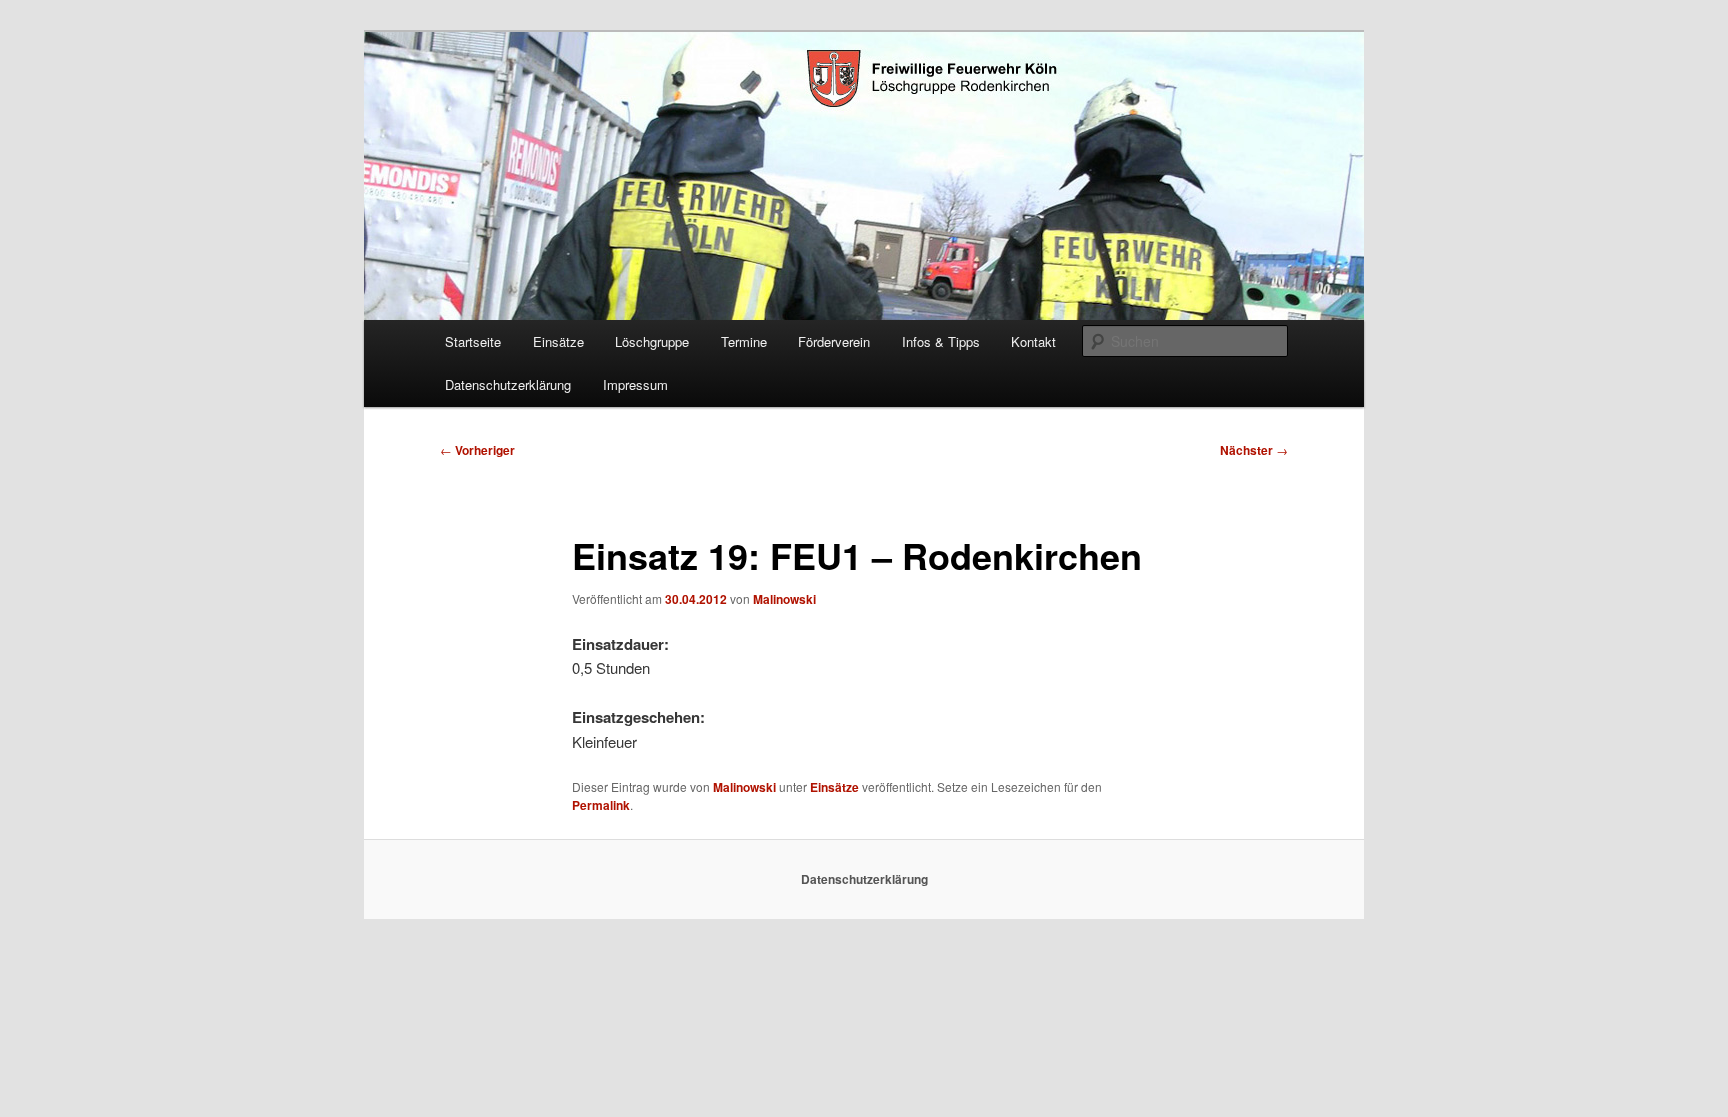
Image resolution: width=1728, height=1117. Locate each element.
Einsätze (558, 341)
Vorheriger (477, 450)
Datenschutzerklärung (508, 384)
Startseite (473, 341)
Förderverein (834, 341)
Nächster (1254, 450)
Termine (744, 341)
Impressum (635, 384)
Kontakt (1033, 341)
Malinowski (784, 599)
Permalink (601, 805)
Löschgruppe (652, 341)
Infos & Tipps (941, 341)
